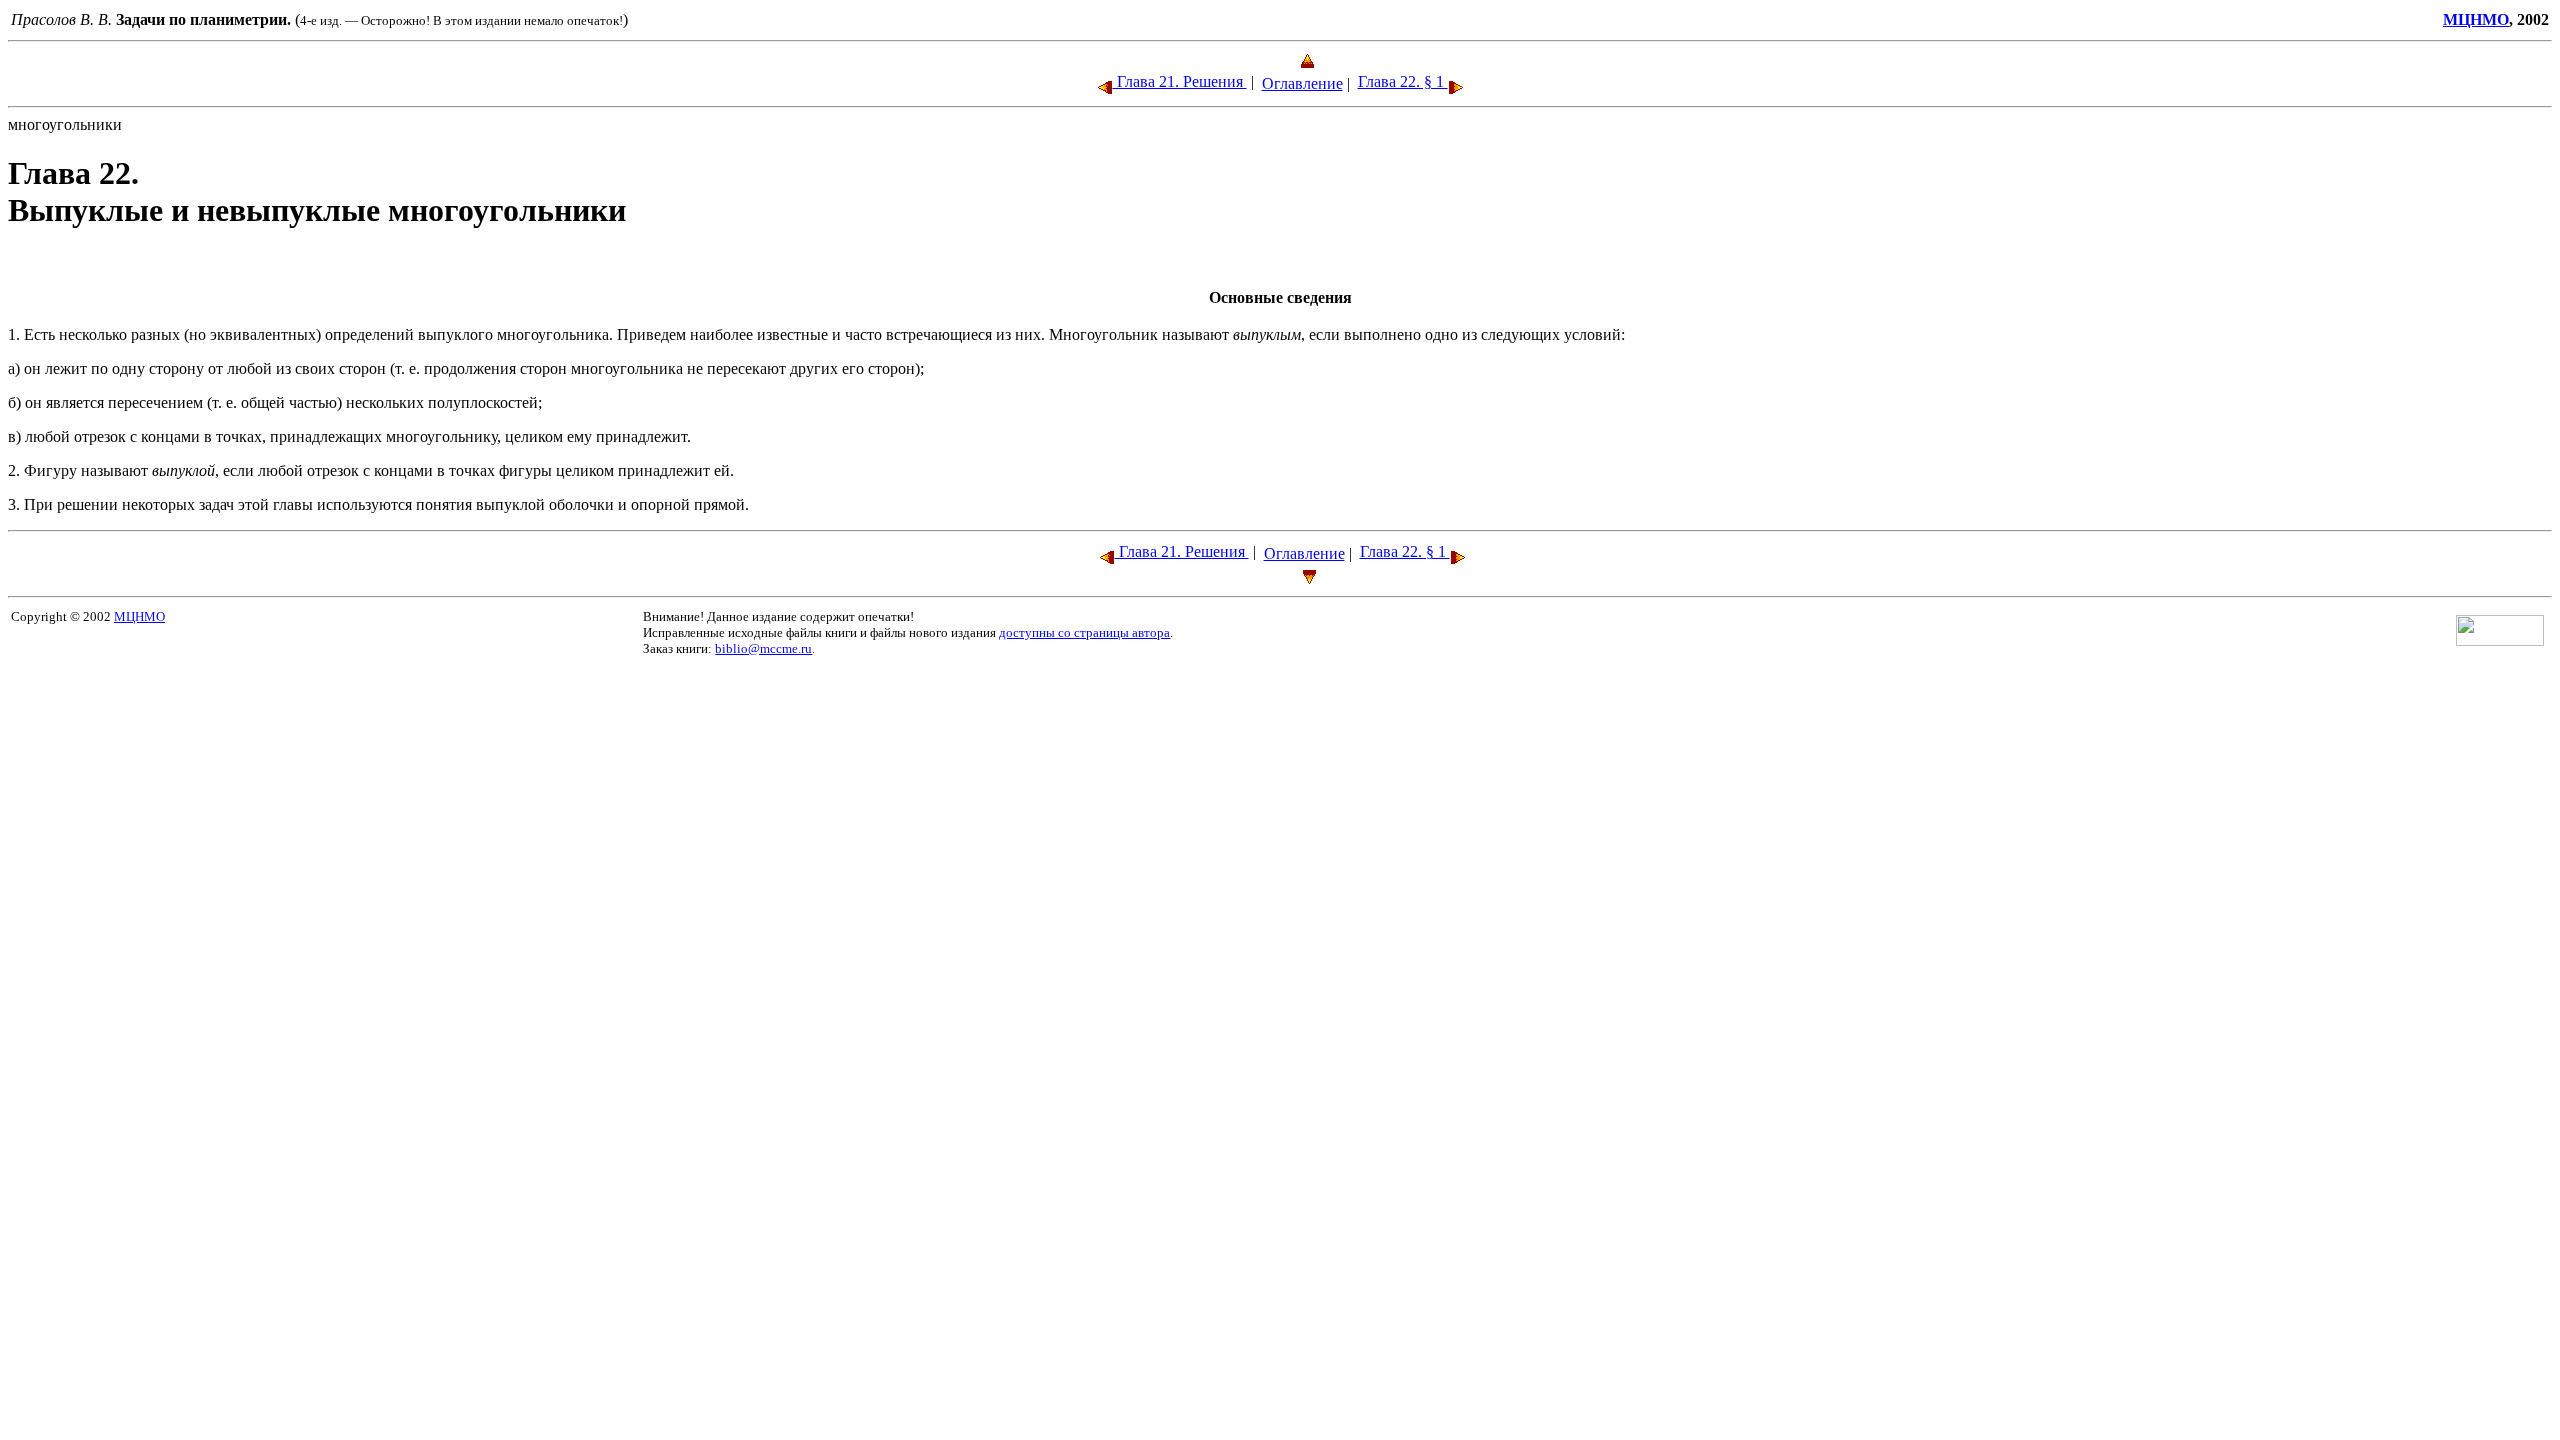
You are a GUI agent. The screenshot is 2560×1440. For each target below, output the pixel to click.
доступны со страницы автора (1084, 632)
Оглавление (1302, 83)
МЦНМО (2476, 19)
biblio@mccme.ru (763, 648)
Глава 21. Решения (1180, 81)
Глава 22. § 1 (1403, 81)
